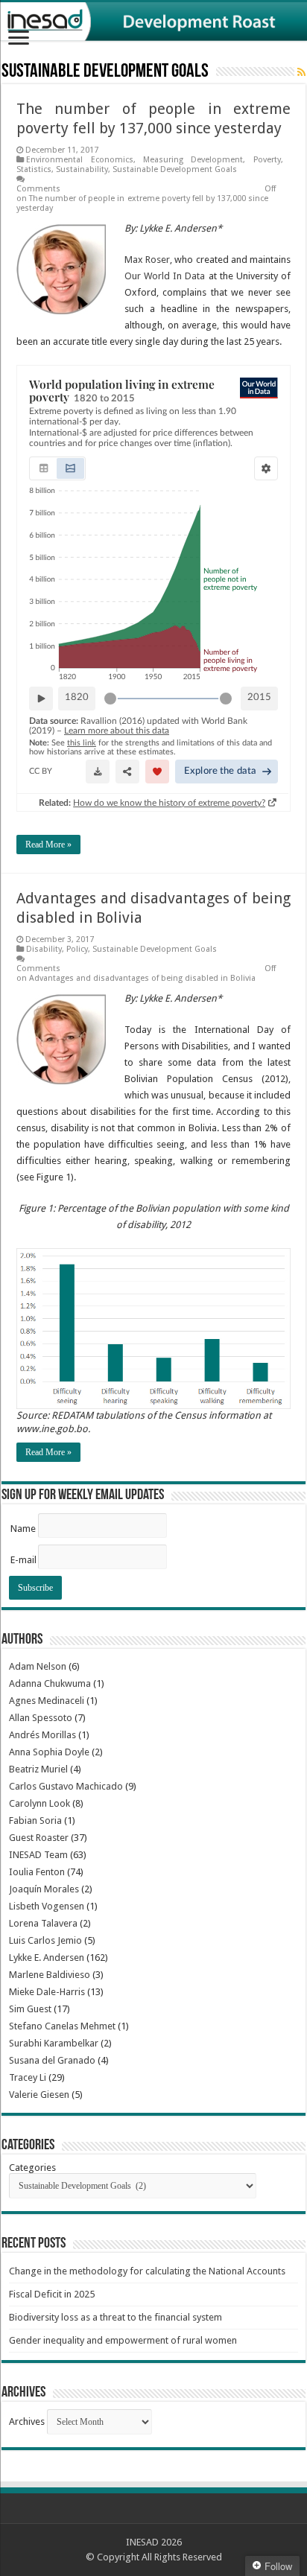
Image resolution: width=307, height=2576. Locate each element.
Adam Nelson (38, 1666)
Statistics (34, 169)
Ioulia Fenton (37, 1872)
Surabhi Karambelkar (54, 2043)
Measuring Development (193, 160)
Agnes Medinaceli (47, 1701)
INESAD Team (38, 1855)
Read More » (48, 845)
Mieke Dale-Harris (47, 1992)
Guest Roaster (39, 1838)
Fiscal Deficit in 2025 (52, 2294)
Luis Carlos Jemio (45, 1940)
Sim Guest (30, 2009)
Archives (27, 2421)
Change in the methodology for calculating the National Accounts (147, 2271)
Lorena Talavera (43, 1923)
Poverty (267, 160)
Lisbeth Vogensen (47, 1906)
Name (23, 1529)
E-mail (23, 1560)
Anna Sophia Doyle (49, 1752)
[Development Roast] (153, 22)
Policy (77, 949)
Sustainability (82, 169)
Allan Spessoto (41, 1718)
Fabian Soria (35, 1820)
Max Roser (147, 260)
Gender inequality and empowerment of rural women (123, 2340)
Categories (32, 2168)
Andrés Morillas (42, 1735)
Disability (44, 949)
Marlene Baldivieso (50, 1975)
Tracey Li (28, 2077)
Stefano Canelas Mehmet (62, 2026)
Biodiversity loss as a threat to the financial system (115, 2317)
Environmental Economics (79, 160)
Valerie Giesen (39, 2095)
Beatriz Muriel (38, 1769)
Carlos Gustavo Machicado (66, 1786)
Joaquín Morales (44, 1889)
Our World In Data (165, 276)
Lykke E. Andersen (47, 1958)
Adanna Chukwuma (50, 1683)
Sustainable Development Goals (175, 169)
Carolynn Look (39, 1803)
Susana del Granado (52, 2060)
